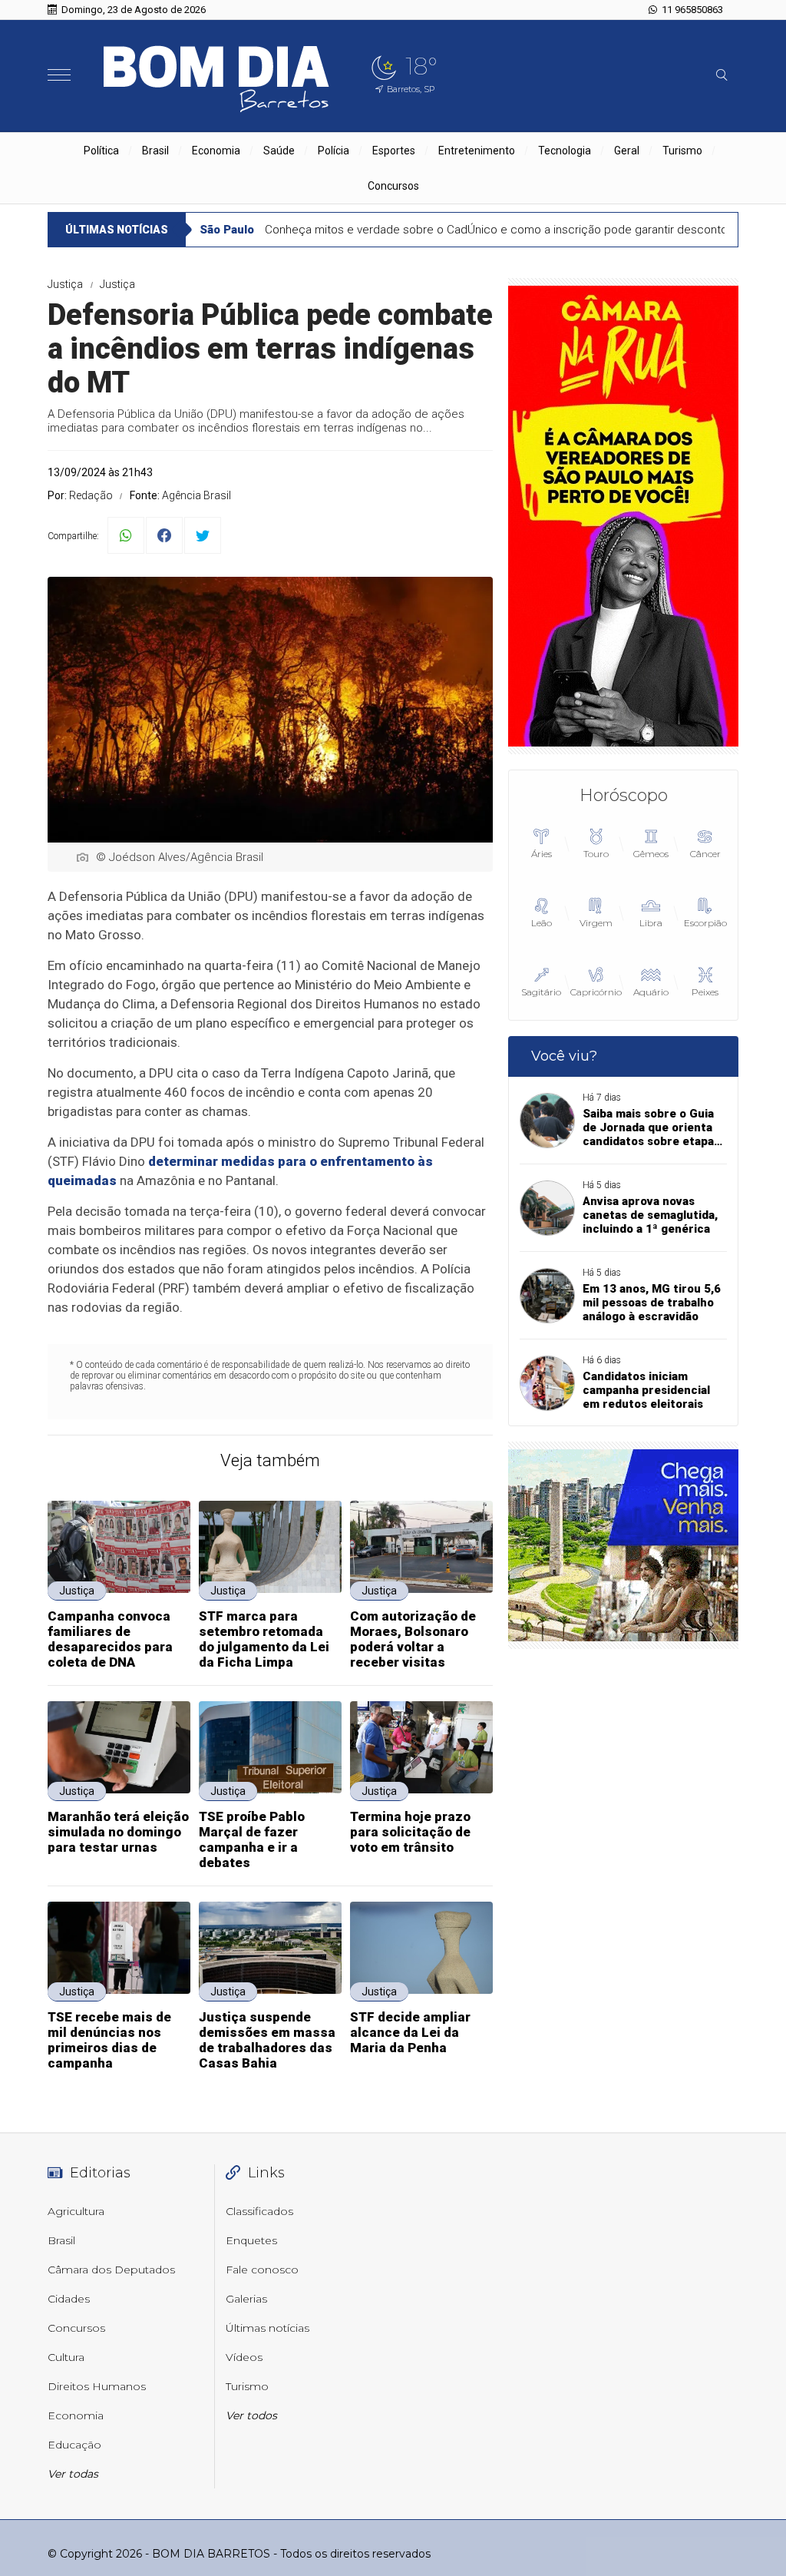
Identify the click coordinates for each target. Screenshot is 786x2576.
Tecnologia (565, 151)
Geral (627, 151)
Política (101, 151)
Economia (216, 151)
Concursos (393, 186)
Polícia (334, 151)
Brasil (155, 151)
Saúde (279, 151)
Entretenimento (477, 151)
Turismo (682, 151)
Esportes (394, 151)
